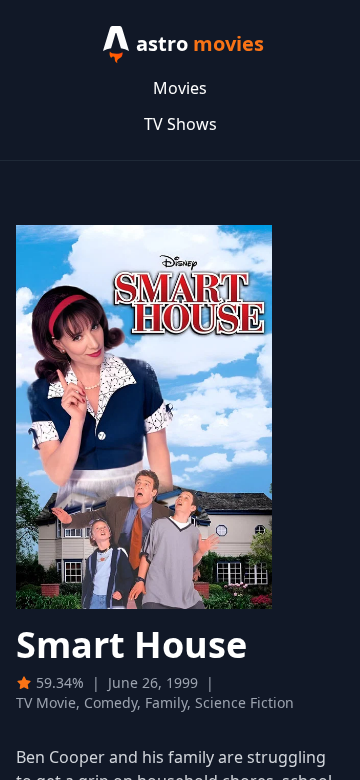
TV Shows (180, 124)
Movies (180, 88)
